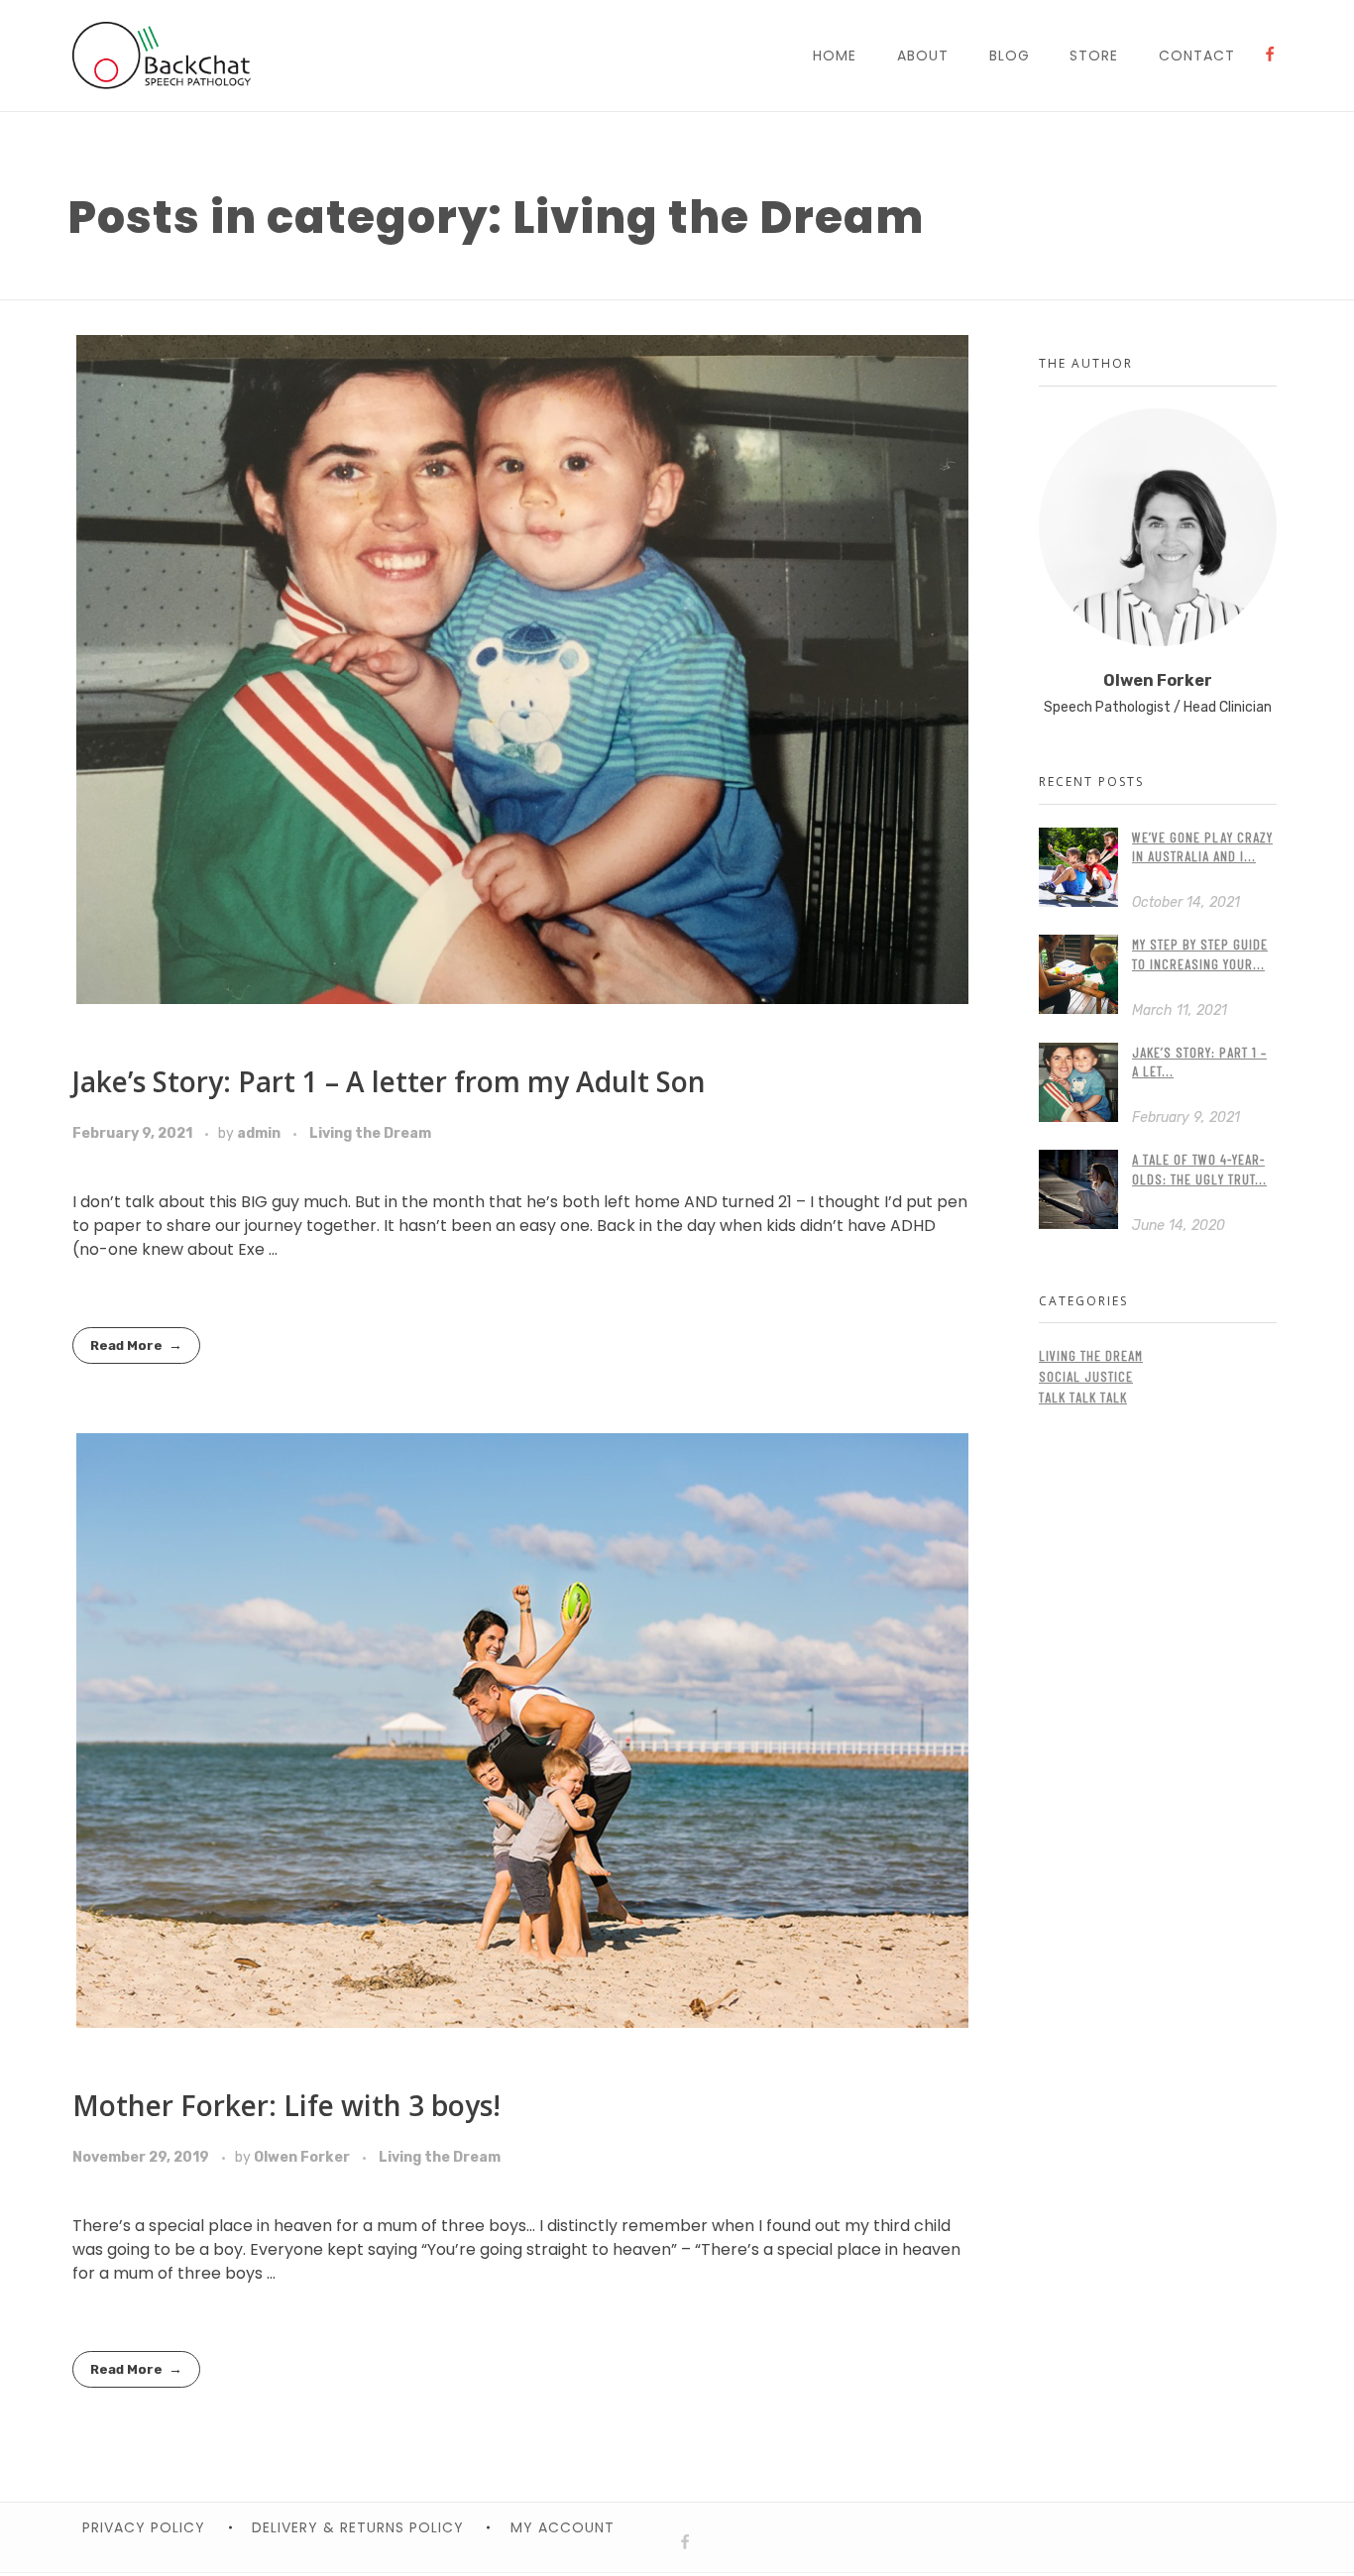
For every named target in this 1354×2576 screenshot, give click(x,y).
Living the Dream (370, 1133)
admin (260, 1133)
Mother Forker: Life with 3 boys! (286, 2105)
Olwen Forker (303, 2157)
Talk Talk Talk (1083, 1397)
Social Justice (1086, 1376)
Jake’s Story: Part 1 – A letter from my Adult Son (389, 1081)
